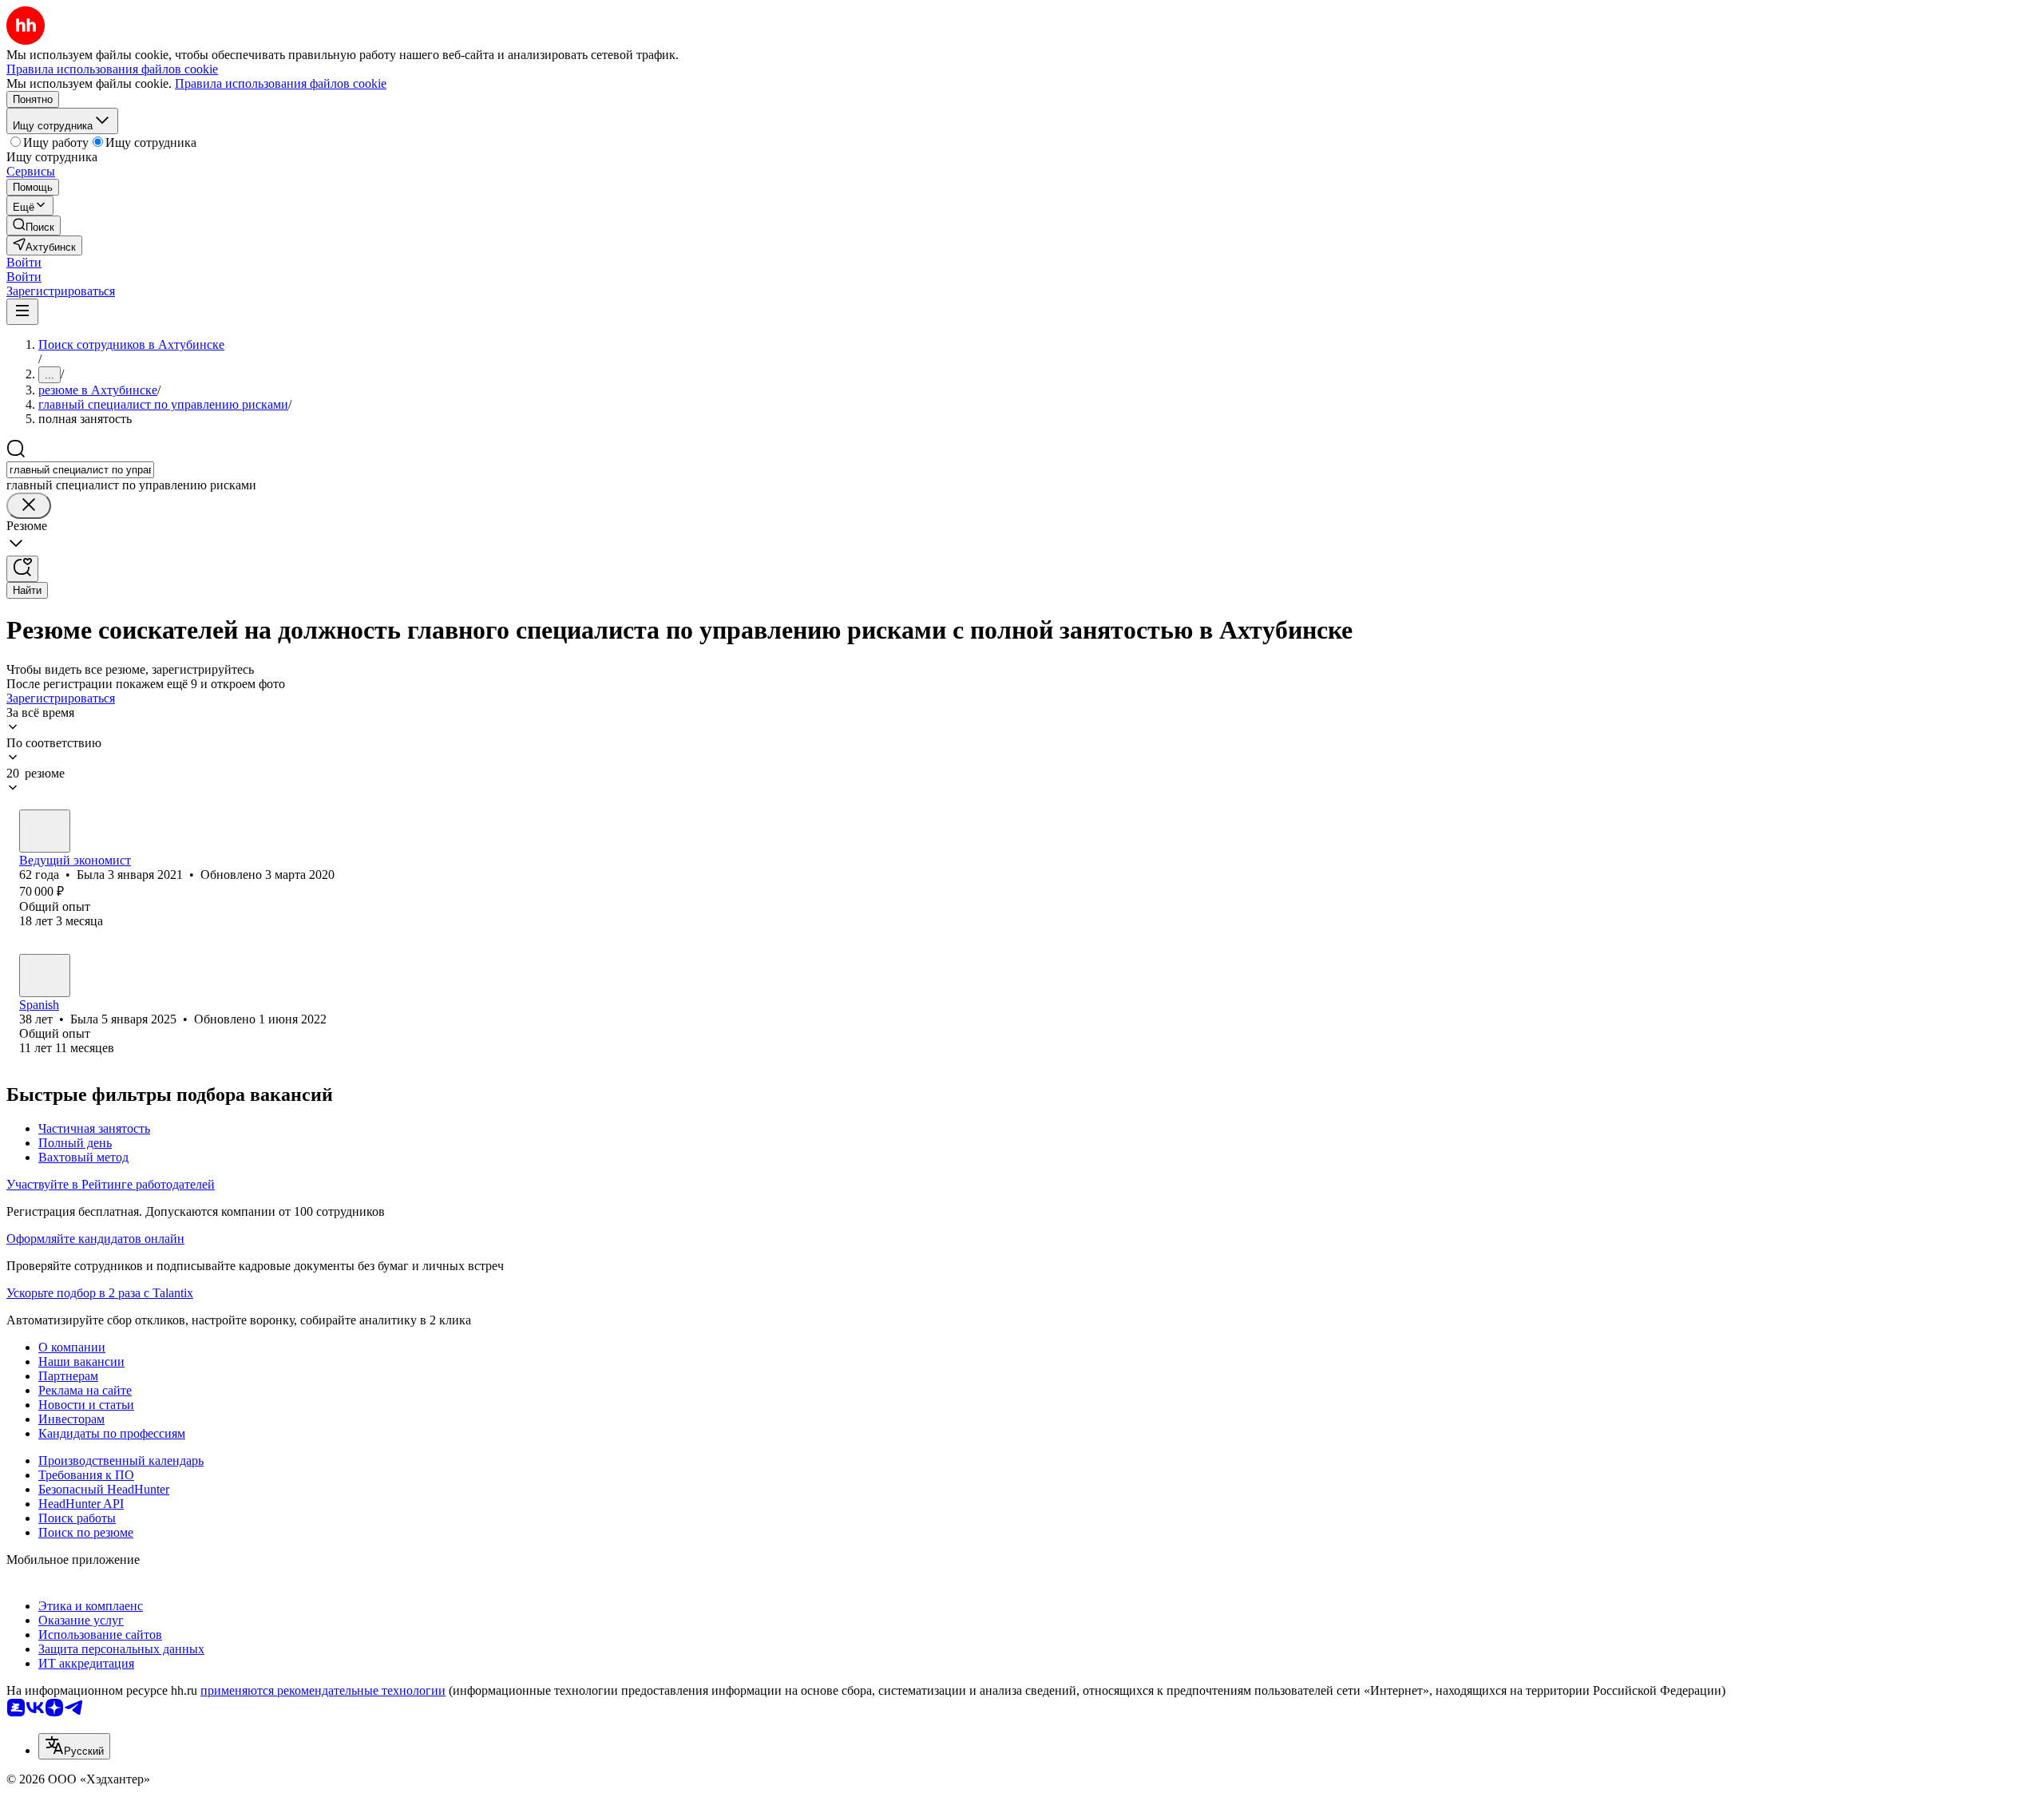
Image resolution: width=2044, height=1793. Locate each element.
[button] (24, 262)
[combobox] (80, 470)
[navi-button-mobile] (22, 312)
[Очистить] (29, 506)
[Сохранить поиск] (22, 569)
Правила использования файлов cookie (281, 83)
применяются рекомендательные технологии (323, 1690)
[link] (34, 226)
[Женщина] (45, 831)
